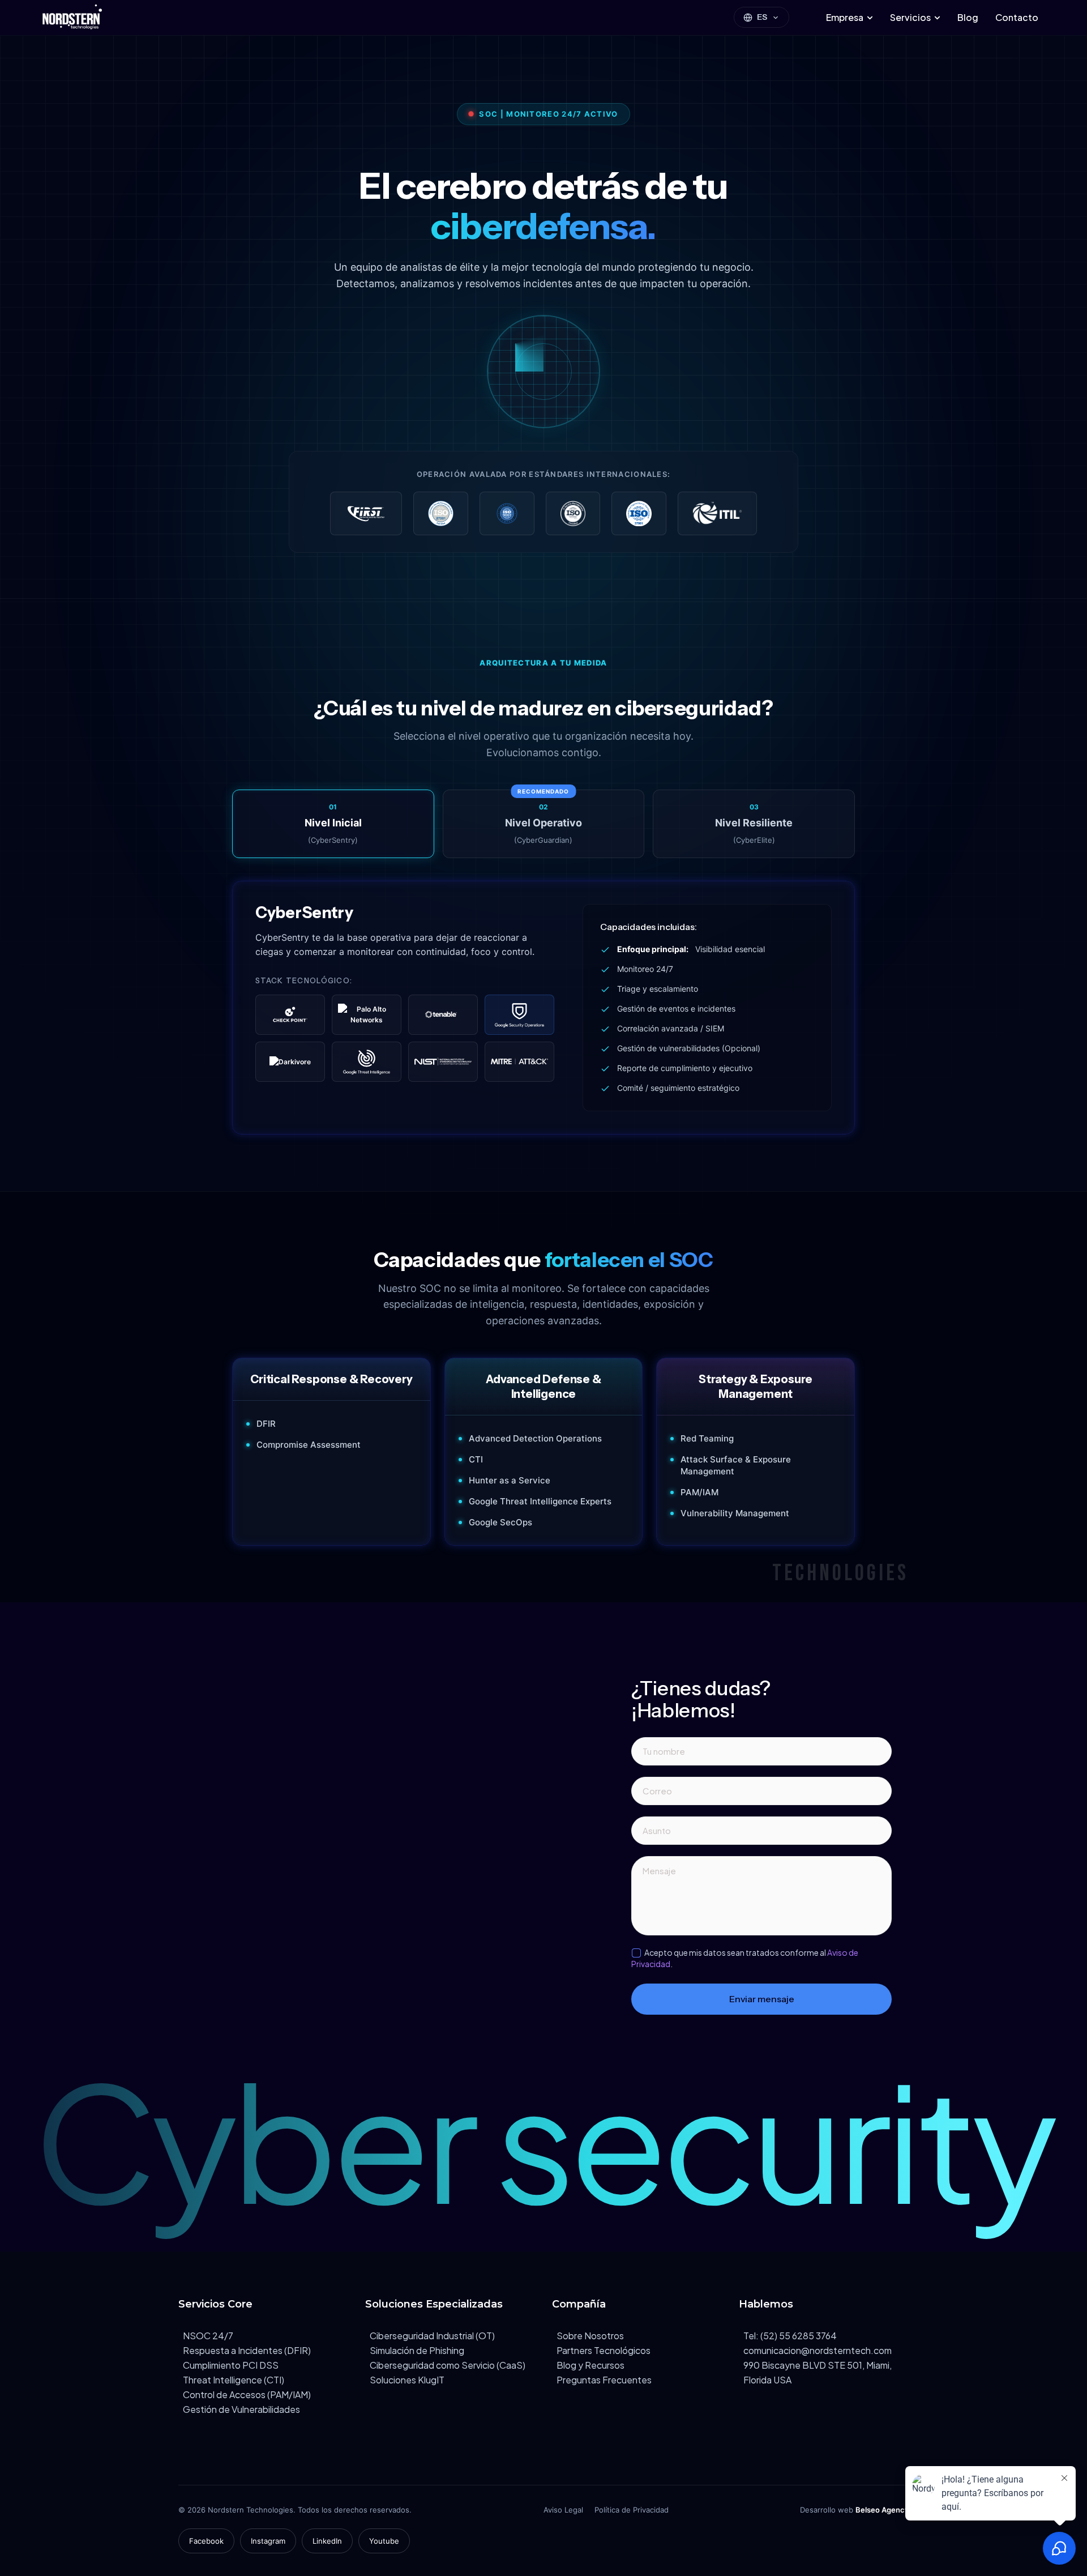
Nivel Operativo (543, 817)
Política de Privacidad (632, 2510)
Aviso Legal (563, 2510)
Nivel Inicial (333, 824)
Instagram (268, 2541)
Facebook (206, 2541)
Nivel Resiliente (754, 824)
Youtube (384, 2541)
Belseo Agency (882, 2510)
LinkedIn (327, 2541)
